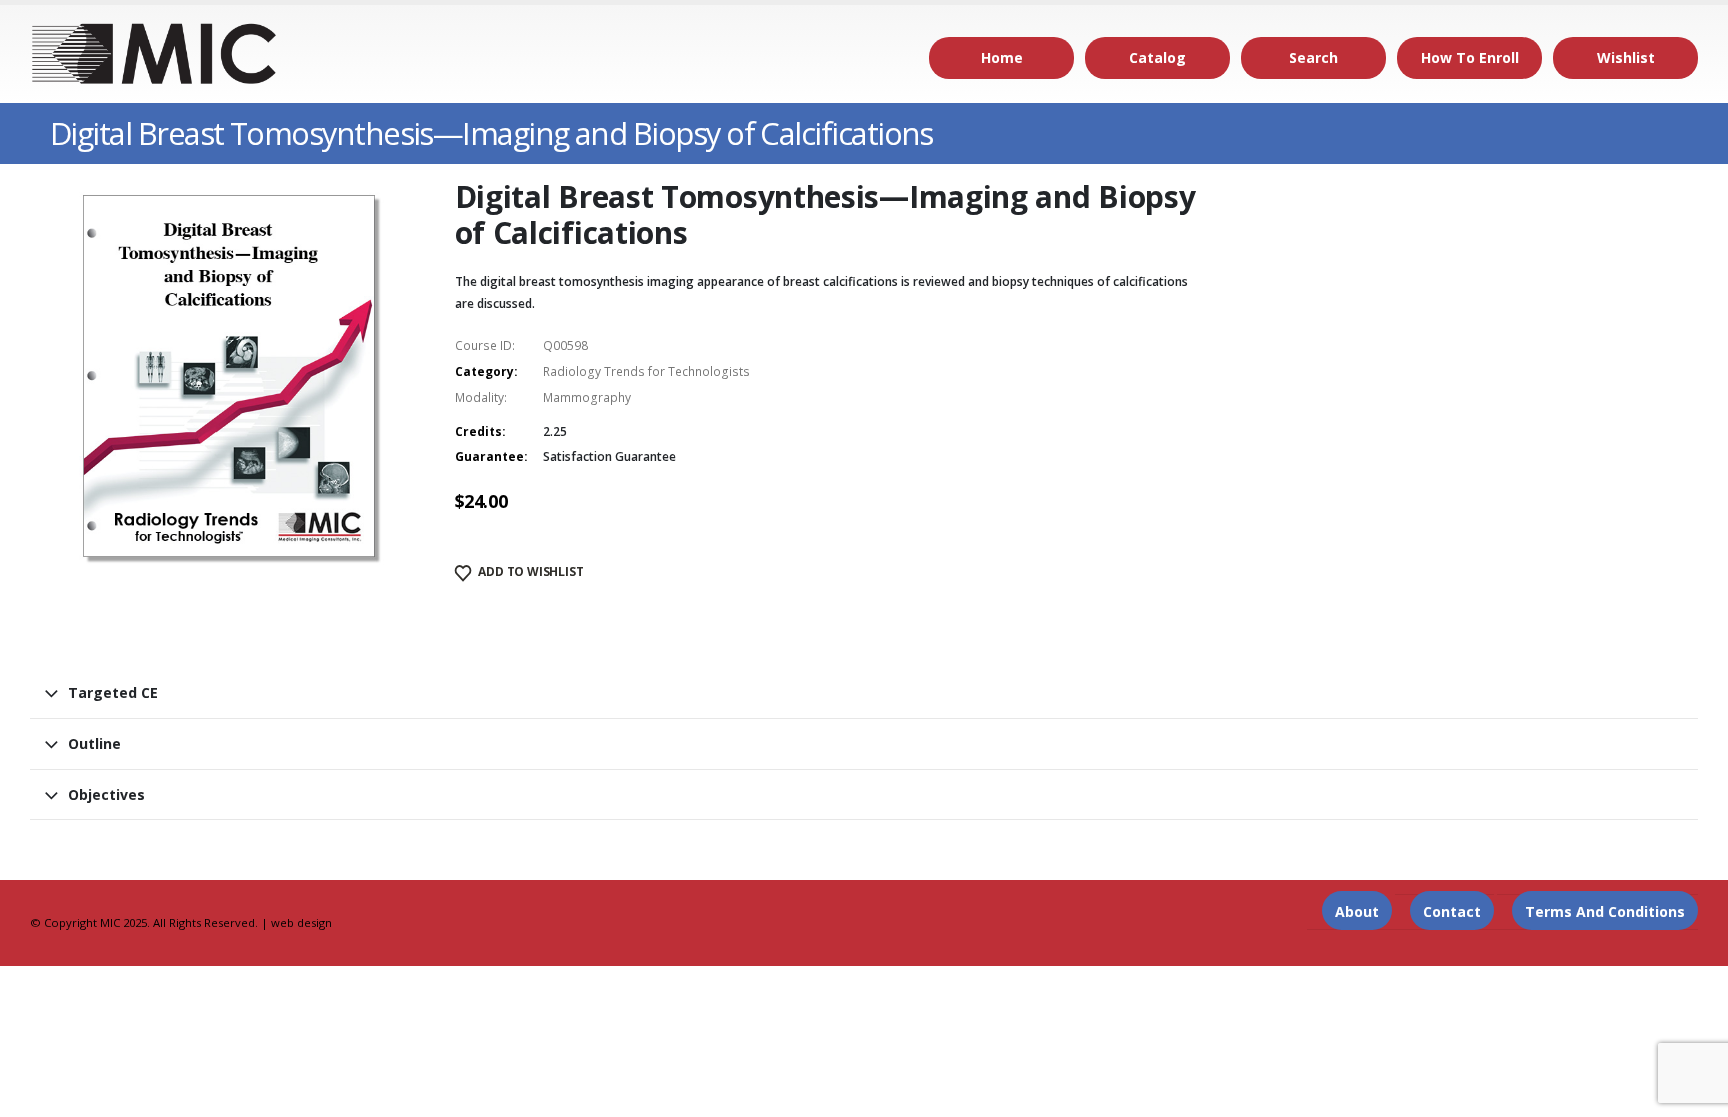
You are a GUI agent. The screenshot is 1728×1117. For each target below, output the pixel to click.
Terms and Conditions (1605, 911)
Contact (1452, 911)
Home (1002, 57)
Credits (478, 431)
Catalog (1157, 57)
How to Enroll (1470, 57)
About (1357, 911)
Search (1313, 57)
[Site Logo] (155, 54)
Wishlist (1626, 57)
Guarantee (489, 456)
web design (301, 922)
